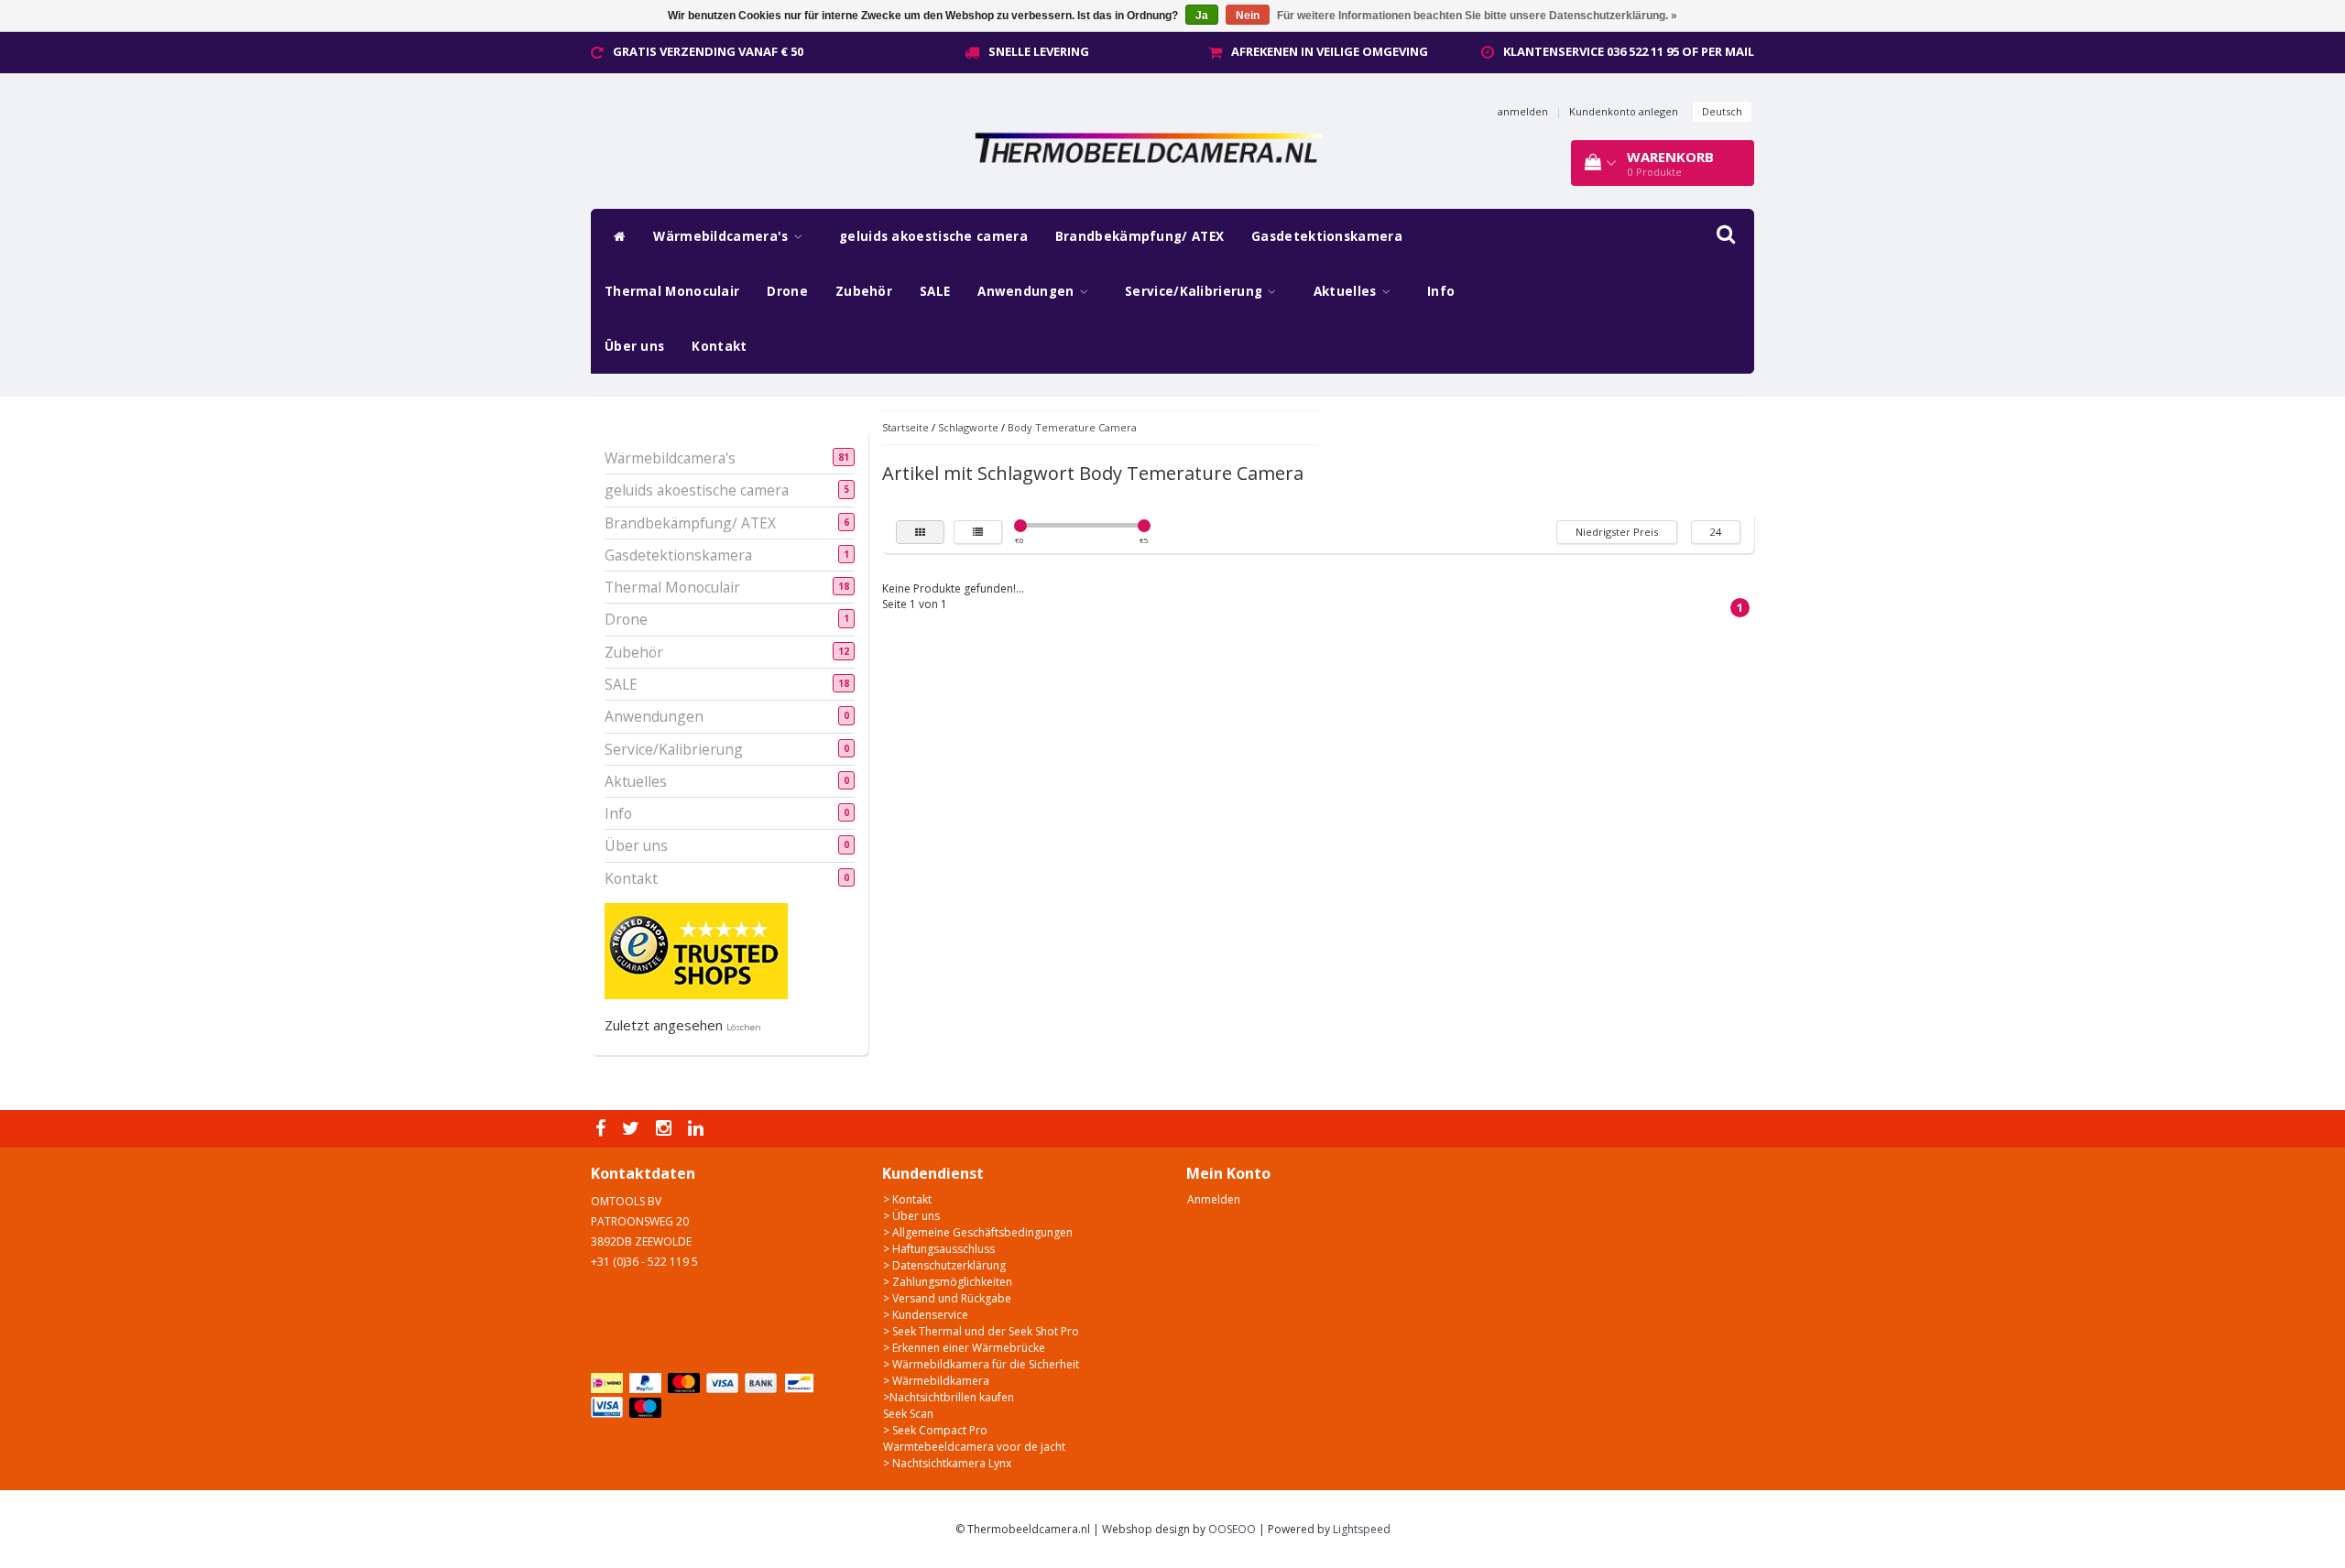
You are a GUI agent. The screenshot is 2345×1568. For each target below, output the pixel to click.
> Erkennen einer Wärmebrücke (964, 1348)
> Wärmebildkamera (936, 1381)
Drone (787, 291)
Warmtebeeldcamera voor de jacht (974, 1447)
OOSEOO (1232, 1529)
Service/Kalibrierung (1195, 291)
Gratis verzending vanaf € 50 (708, 51)
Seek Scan (908, 1414)
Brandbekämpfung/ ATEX (1140, 236)
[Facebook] (603, 1129)
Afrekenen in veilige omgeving (1330, 51)
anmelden (1523, 111)
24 (1716, 532)
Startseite (905, 427)
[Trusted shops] (696, 950)
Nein (1248, 16)
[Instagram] (666, 1129)
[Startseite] (615, 236)
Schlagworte (968, 427)
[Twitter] (633, 1129)
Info (1441, 291)
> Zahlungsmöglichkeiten (948, 1282)
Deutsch (1722, 111)
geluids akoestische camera (933, 236)
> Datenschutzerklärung (944, 1265)
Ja (1202, 16)
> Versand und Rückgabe (947, 1298)
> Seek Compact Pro (935, 1430)
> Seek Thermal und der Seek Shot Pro (981, 1331)
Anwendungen (1028, 291)
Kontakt (719, 346)
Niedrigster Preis (1617, 532)
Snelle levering (1039, 51)
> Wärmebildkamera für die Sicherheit (981, 1364)
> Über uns (911, 1216)
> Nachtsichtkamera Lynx (947, 1463)
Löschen (744, 1027)
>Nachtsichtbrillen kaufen (949, 1397)
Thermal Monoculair (672, 291)
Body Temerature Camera (1072, 427)
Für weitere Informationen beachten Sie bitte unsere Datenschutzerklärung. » (1477, 16)
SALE (935, 291)
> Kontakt (907, 1199)
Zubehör (864, 291)
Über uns (634, 346)
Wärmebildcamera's (722, 236)
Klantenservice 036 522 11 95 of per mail (1629, 51)
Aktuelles (1347, 291)
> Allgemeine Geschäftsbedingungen (978, 1232)
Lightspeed (1362, 1529)
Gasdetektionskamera (1327, 236)
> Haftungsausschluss (939, 1249)
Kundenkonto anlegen (1624, 111)
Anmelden (1214, 1199)
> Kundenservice (926, 1315)
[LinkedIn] (698, 1129)
